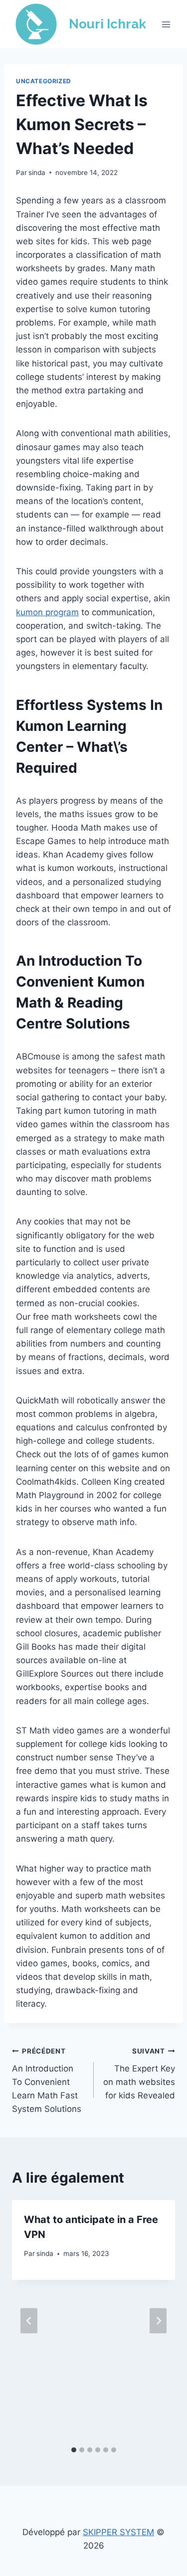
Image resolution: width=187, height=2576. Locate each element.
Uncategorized (44, 81)
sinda (37, 172)
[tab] (74, 2450)
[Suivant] (158, 2320)
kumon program (47, 612)
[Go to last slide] (29, 2320)
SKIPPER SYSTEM (118, 2532)
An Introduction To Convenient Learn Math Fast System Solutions (47, 2080)
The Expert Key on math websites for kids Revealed (139, 2074)
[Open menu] (166, 24)
